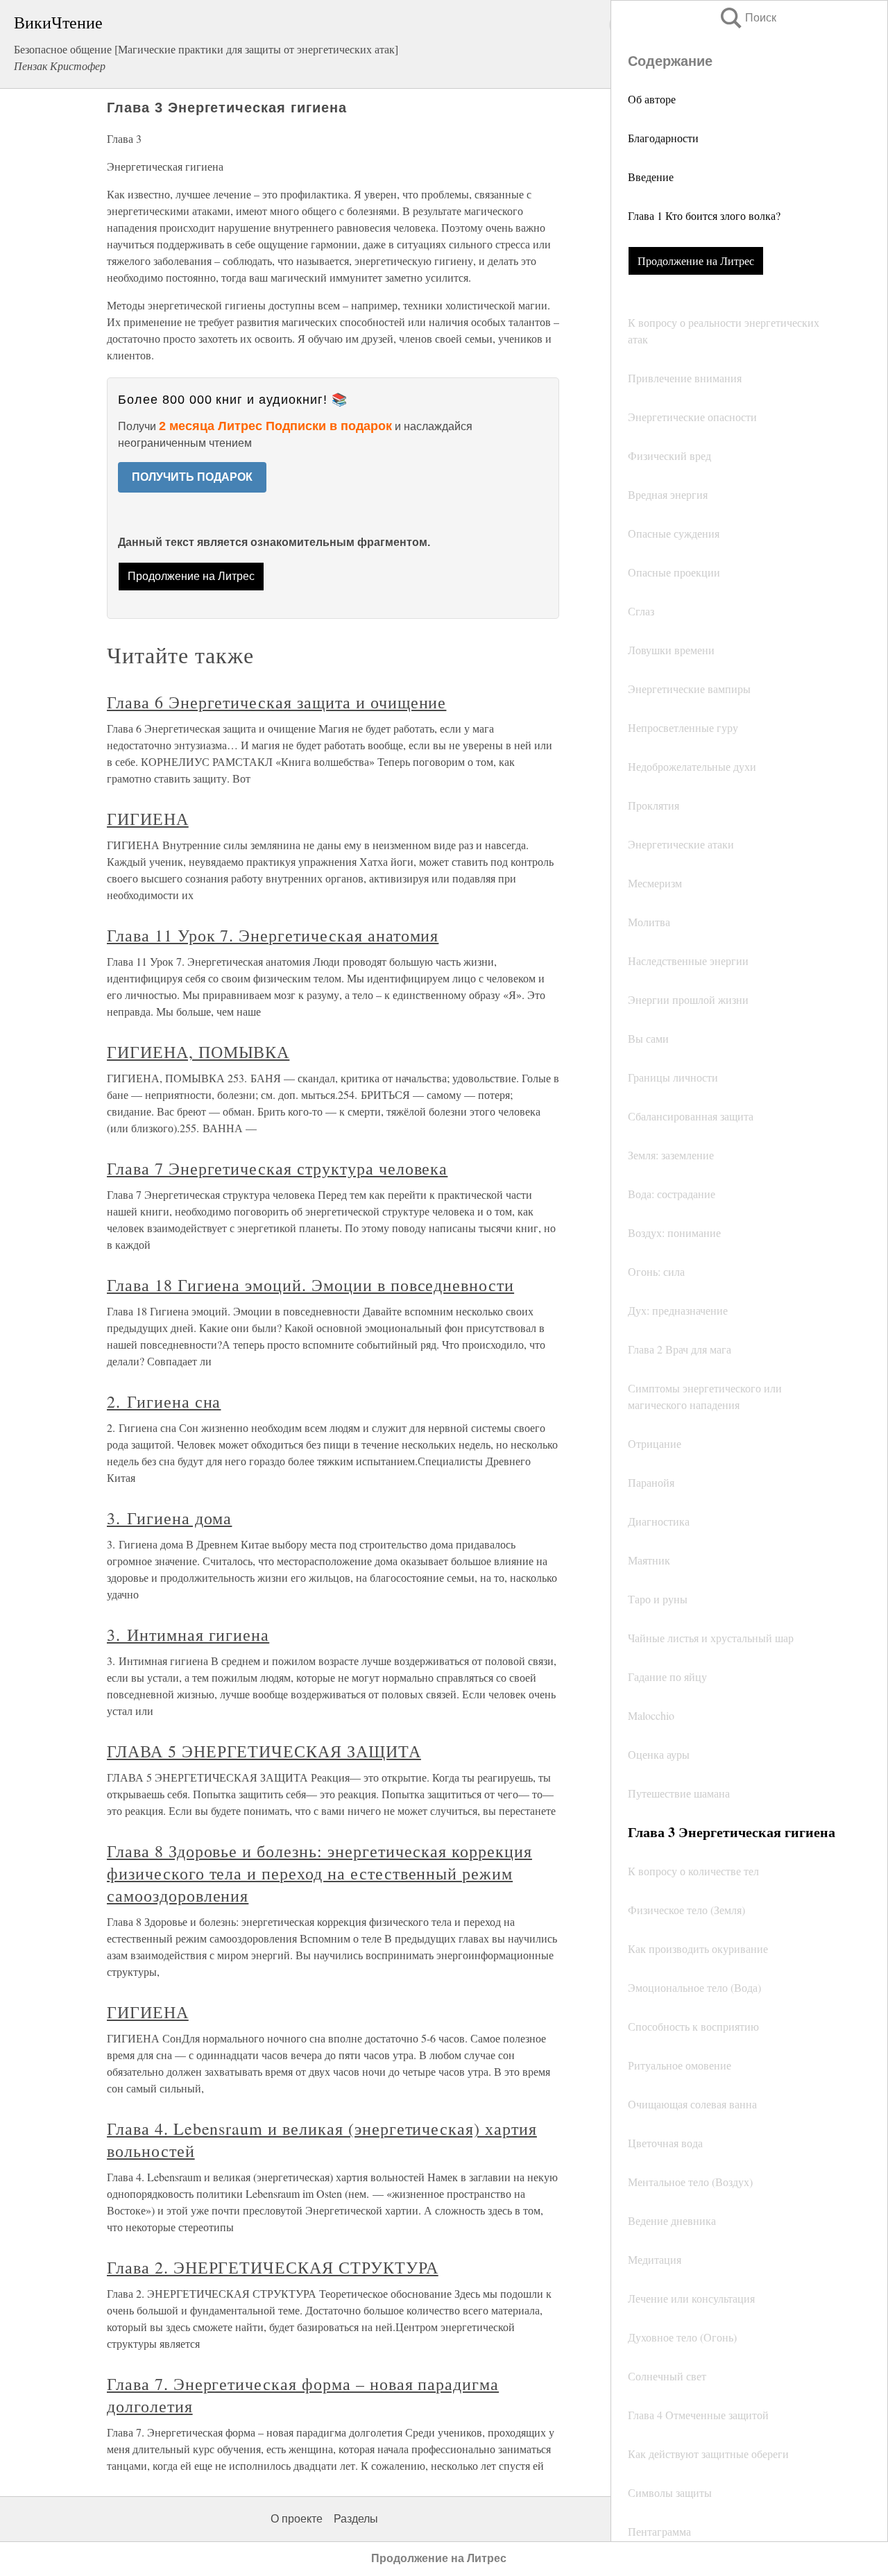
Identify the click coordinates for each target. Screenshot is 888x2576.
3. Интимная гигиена (188, 1635)
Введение (651, 177)
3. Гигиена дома (169, 1518)
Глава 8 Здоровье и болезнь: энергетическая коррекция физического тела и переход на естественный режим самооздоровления (319, 1873)
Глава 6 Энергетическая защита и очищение (276, 702)
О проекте (297, 2519)
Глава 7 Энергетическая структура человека (277, 1168)
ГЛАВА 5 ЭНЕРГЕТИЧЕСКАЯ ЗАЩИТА (264, 1751)
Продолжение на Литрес (696, 261)
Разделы (356, 2519)
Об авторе (652, 99)
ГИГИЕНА (148, 819)
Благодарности (663, 138)
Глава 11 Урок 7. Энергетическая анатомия (273, 935)
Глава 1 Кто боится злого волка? (704, 215)
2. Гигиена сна (164, 1401)
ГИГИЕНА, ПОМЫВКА (198, 1052)
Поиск (747, 18)
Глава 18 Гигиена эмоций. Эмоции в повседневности (310, 1285)
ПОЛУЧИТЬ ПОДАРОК (192, 477)
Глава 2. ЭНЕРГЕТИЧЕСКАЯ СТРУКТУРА (273, 2267)
